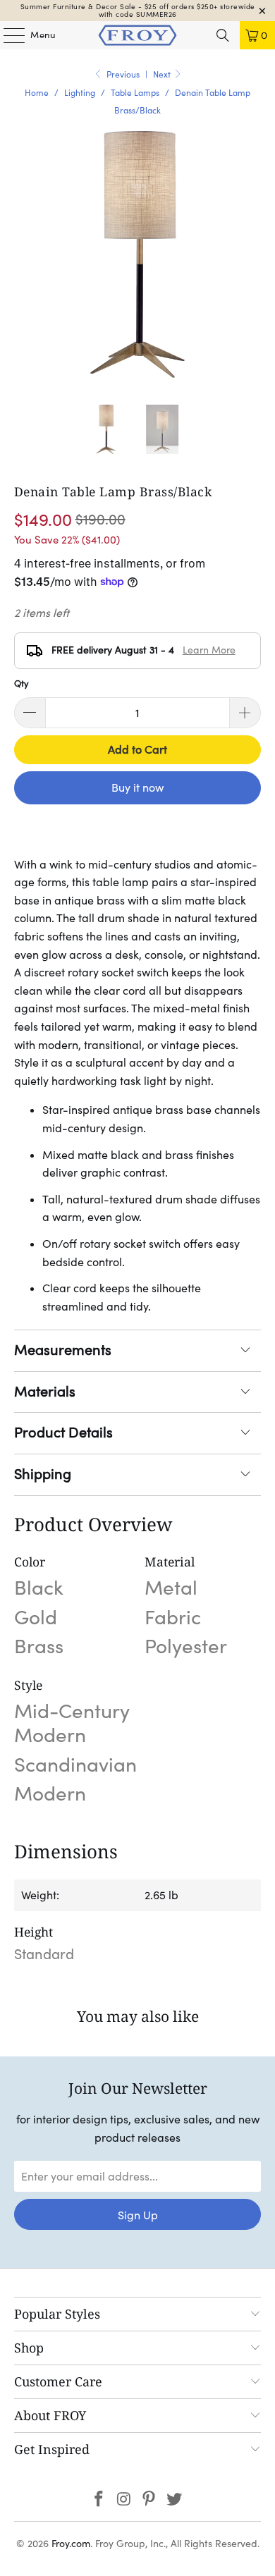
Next (163, 74)
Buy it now (137, 787)
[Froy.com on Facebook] (99, 2500)
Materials (45, 1392)
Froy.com (71, 2544)
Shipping (43, 1474)
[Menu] (7, 35)
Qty (22, 683)
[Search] (223, 35)
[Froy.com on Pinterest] (149, 2500)
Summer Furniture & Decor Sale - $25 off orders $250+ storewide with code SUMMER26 (138, 11)
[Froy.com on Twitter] (175, 2500)
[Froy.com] (138, 35)
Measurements (63, 1350)
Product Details (63, 1433)
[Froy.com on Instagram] (124, 2500)
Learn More (209, 650)
